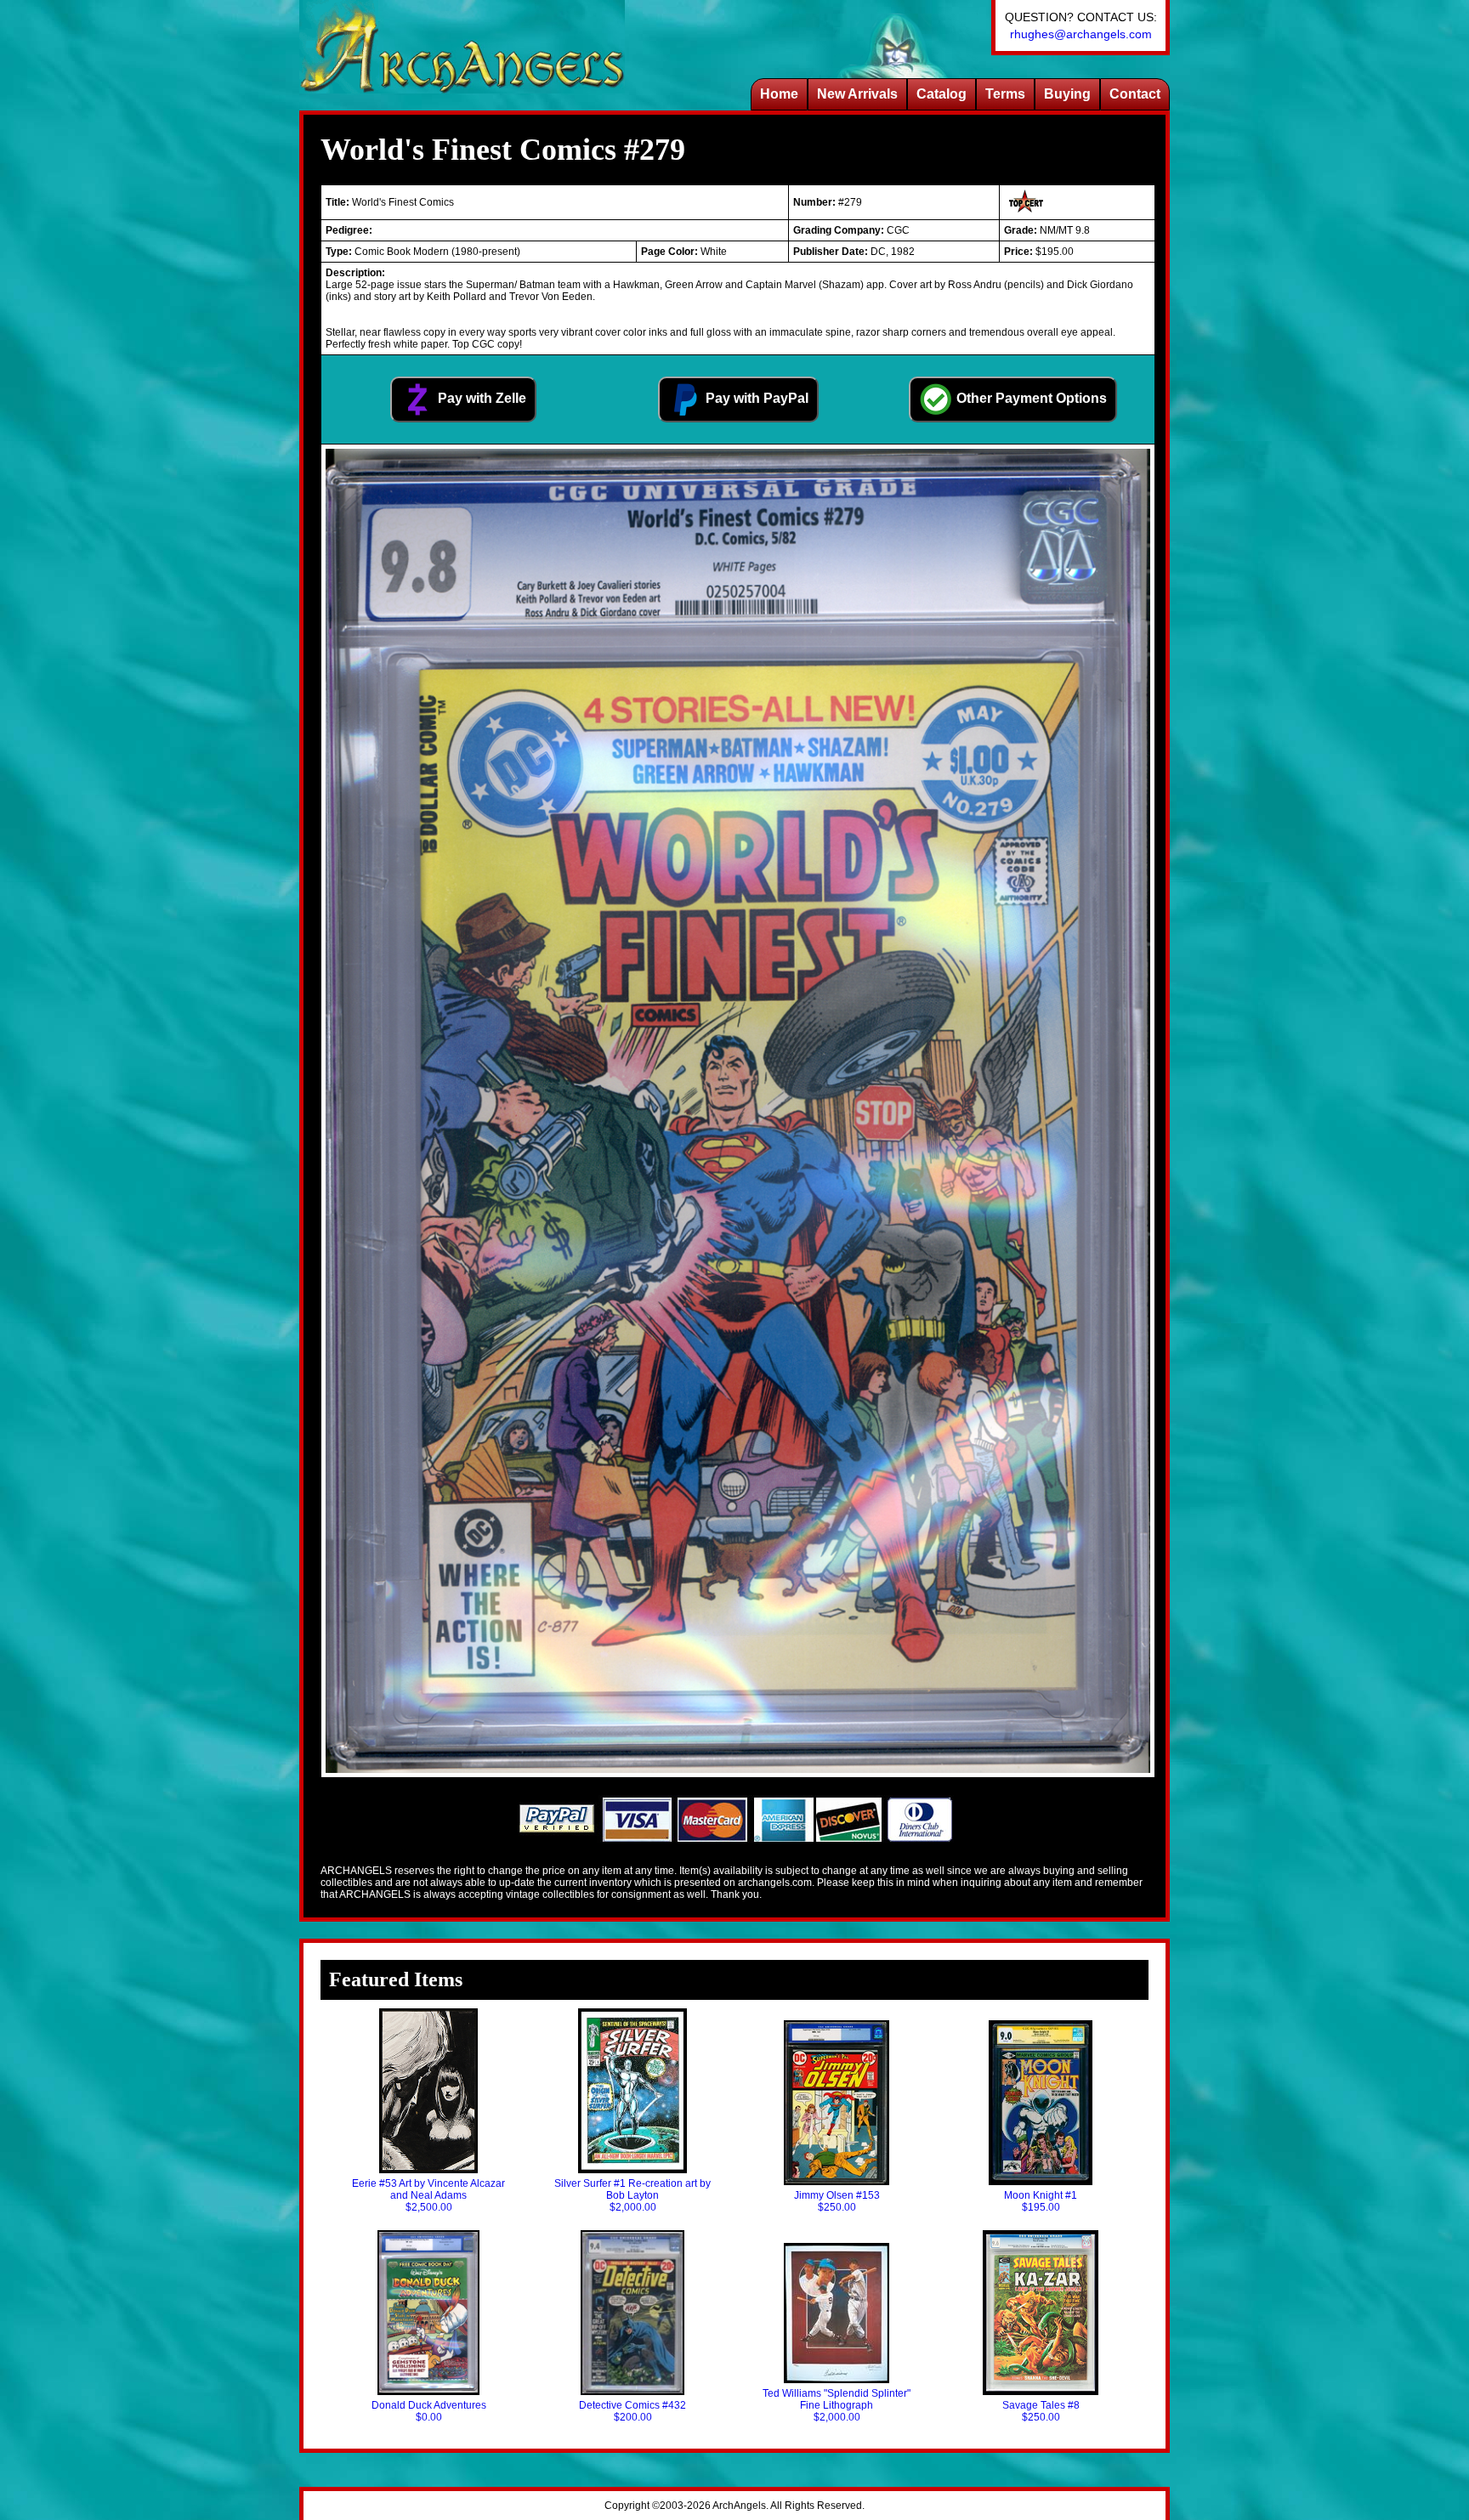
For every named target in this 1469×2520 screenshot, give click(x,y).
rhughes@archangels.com (1081, 34)
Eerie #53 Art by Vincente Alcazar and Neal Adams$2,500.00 (428, 2195)
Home (779, 94)
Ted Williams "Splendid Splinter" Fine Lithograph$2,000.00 (837, 2405)
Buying (1067, 94)
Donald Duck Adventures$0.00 (429, 2411)
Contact (1135, 94)
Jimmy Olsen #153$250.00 (837, 2201)
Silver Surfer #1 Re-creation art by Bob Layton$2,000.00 (632, 2195)
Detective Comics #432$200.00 (632, 2411)
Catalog (942, 94)
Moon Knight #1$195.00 (1041, 2201)
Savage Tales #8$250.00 (1041, 2411)
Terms (1005, 94)
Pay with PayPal (755, 398)
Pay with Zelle (480, 398)
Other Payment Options (1030, 398)
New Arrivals (857, 94)
